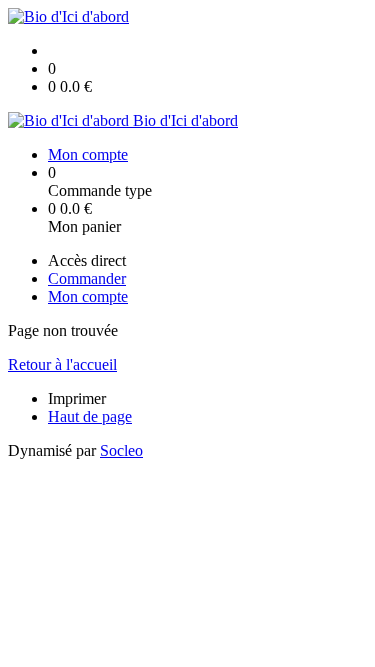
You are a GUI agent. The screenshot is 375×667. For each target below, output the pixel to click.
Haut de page (90, 416)
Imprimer (77, 398)
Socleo (121, 450)
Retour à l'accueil (62, 364)
